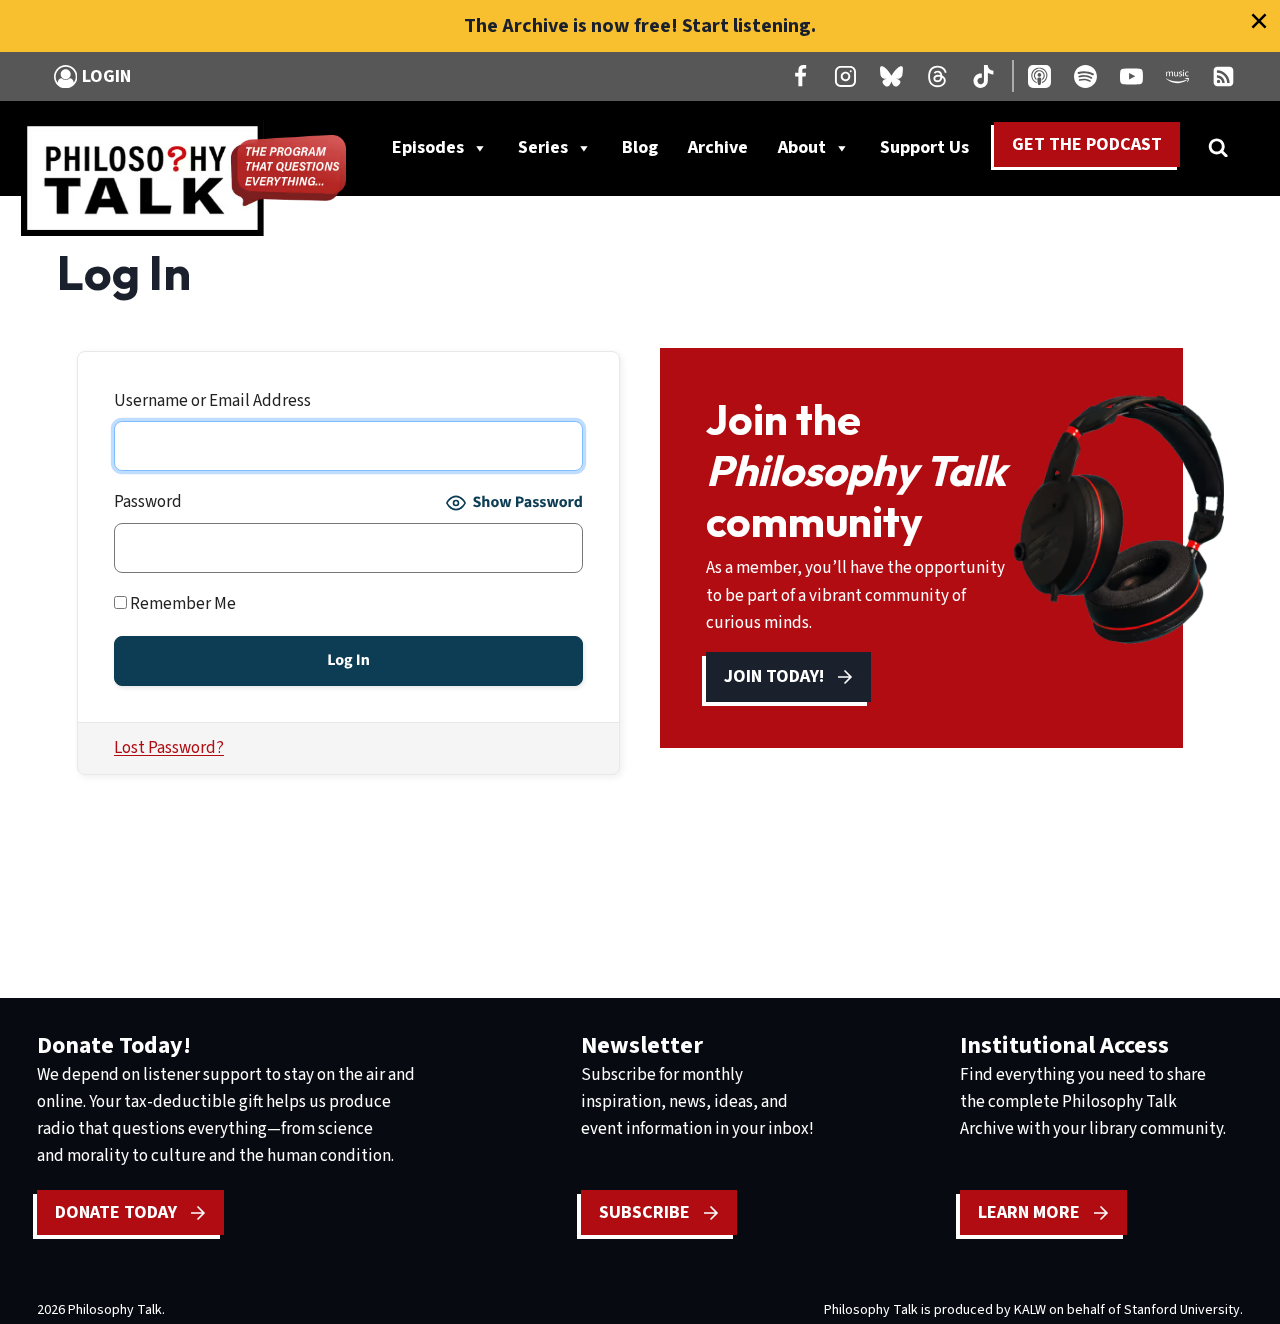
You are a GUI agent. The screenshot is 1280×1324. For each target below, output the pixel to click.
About (802, 147)
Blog (640, 147)
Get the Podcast (1087, 144)
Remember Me (181, 604)
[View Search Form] (1218, 148)
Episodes (428, 147)
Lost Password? (169, 748)
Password (148, 502)
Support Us (932, 152)
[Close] (1259, 21)
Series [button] (543, 147)
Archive (718, 147)
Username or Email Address (212, 401)
